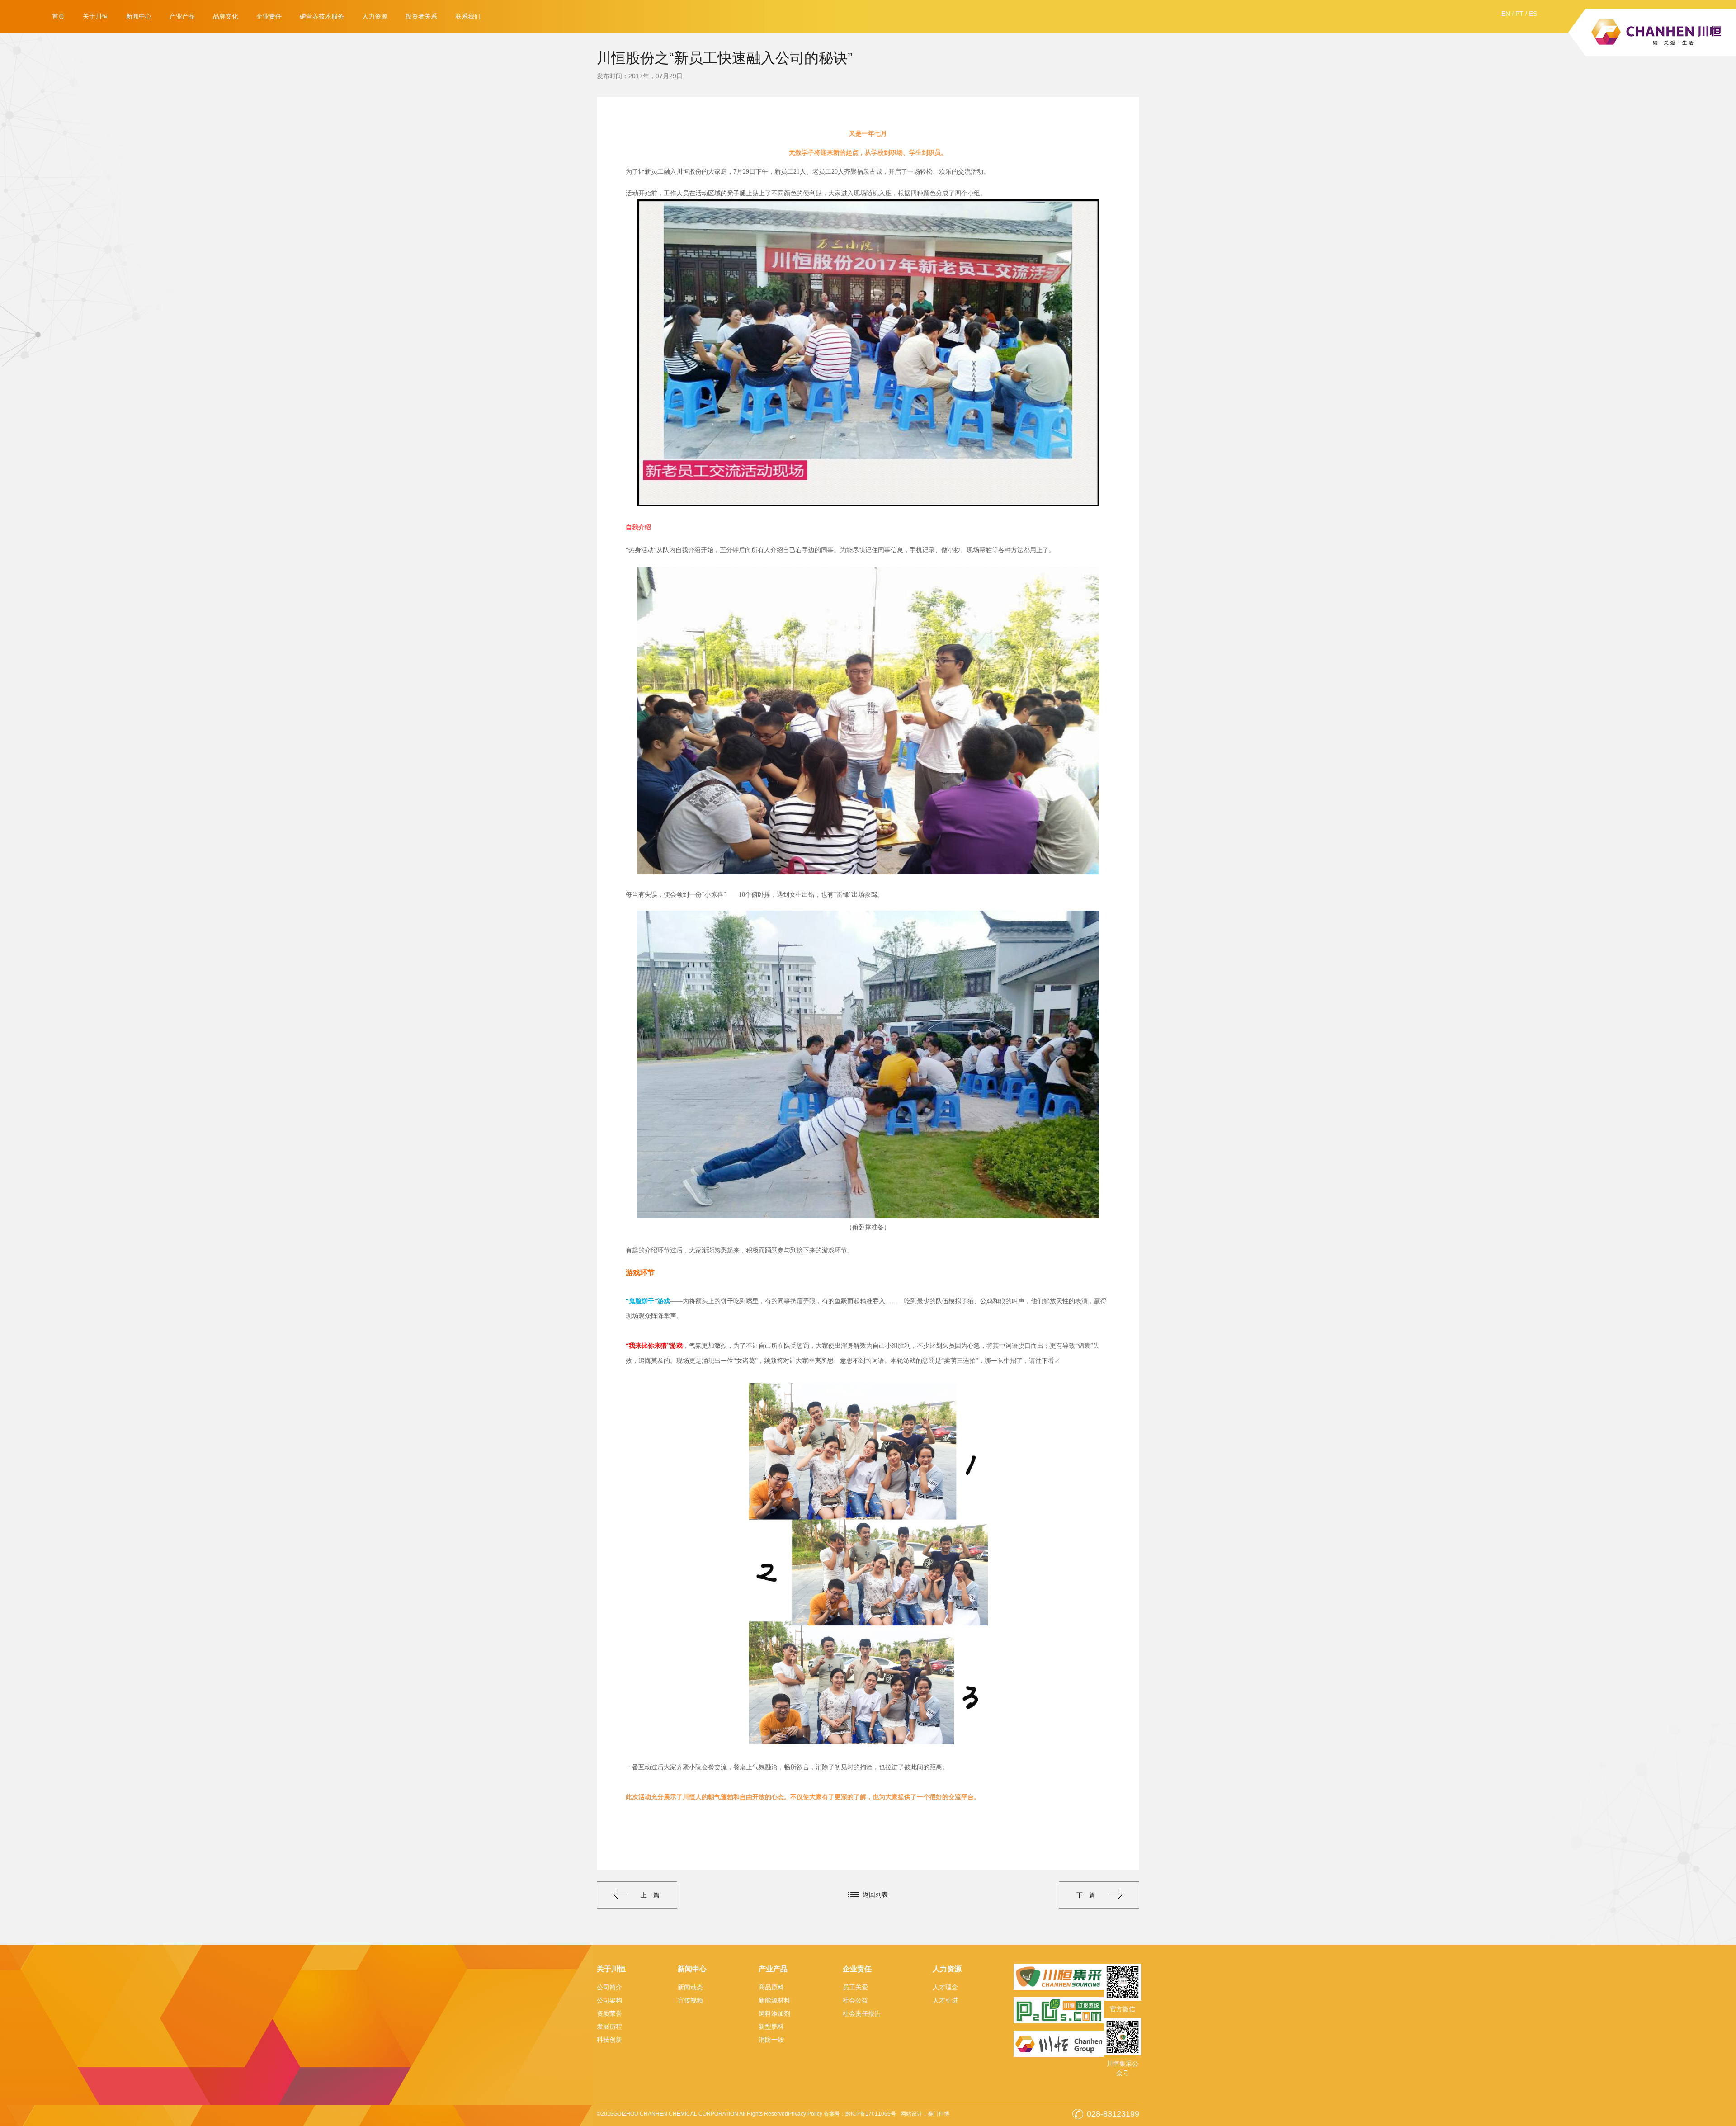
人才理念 (945, 1987)
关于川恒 (95, 16)
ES (1533, 14)
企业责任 (269, 16)
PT (1519, 14)
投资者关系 (421, 16)
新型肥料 (771, 2027)
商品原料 (771, 1987)
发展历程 (609, 2027)
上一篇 (650, 1895)
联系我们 (468, 16)
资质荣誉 (609, 2013)
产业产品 (182, 16)
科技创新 (609, 2040)
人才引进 (945, 2000)
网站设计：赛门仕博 (925, 2114)
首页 (58, 16)
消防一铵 (771, 2040)
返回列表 (875, 1895)
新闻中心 (139, 16)
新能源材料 (774, 2000)
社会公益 (855, 2000)
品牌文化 (226, 16)
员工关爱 (855, 1987)
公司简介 (609, 1987)
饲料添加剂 (774, 2013)
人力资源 (375, 16)
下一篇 (1086, 1895)
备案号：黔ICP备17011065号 (860, 2114)
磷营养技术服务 (322, 16)
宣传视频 (690, 2000)
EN (1506, 14)
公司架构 (609, 2000)
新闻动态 (690, 1987)
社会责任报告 (862, 2013)
